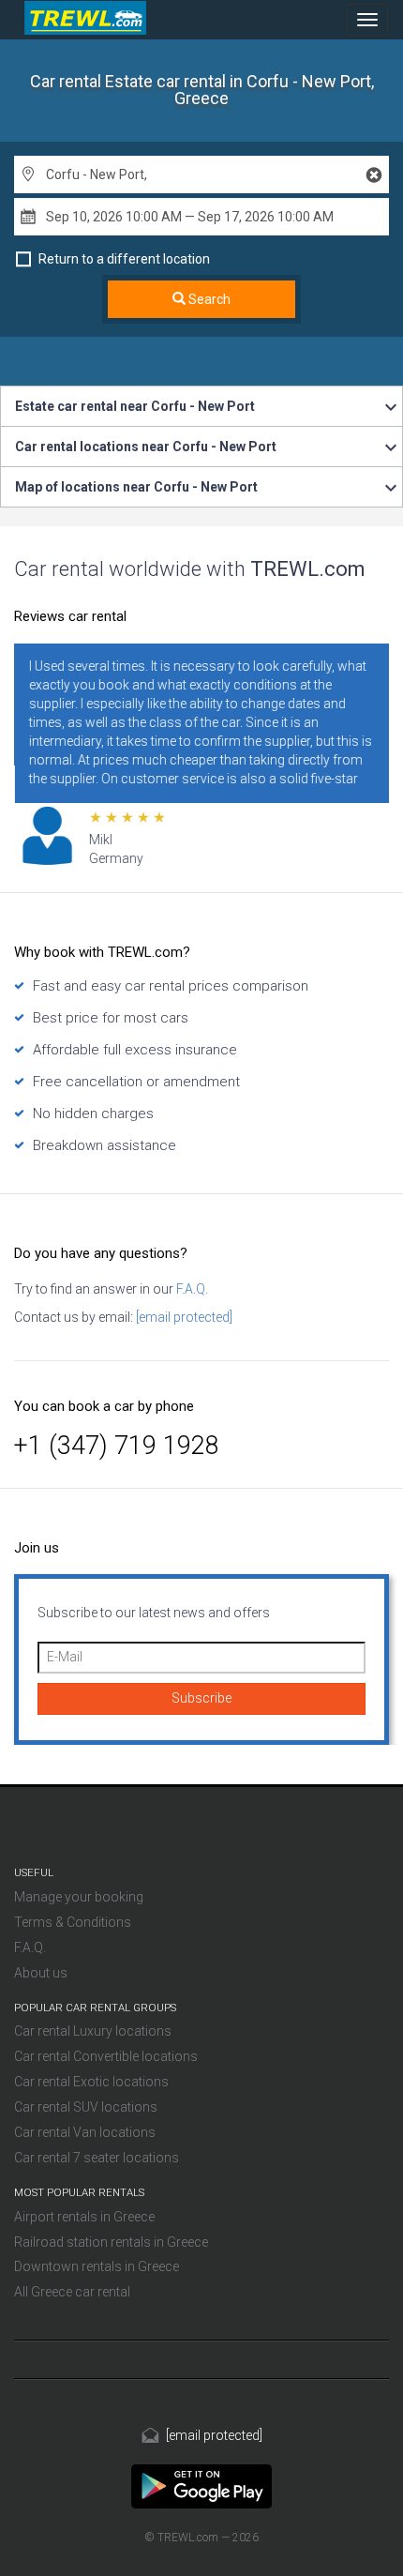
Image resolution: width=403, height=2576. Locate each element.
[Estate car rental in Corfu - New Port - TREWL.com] (201, 2486)
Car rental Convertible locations (106, 2056)
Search (208, 299)
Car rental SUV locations (86, 2107)
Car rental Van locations (85, 2132)
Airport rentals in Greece (84, 2217)
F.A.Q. (191, 1289)
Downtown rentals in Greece (97, 2266)
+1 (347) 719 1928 (117, 1446)
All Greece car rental (72, 2292)
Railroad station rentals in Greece (111, 2242)
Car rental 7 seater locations (97, 2158)
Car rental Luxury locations (93, 2031)
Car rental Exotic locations (91, 2082)
